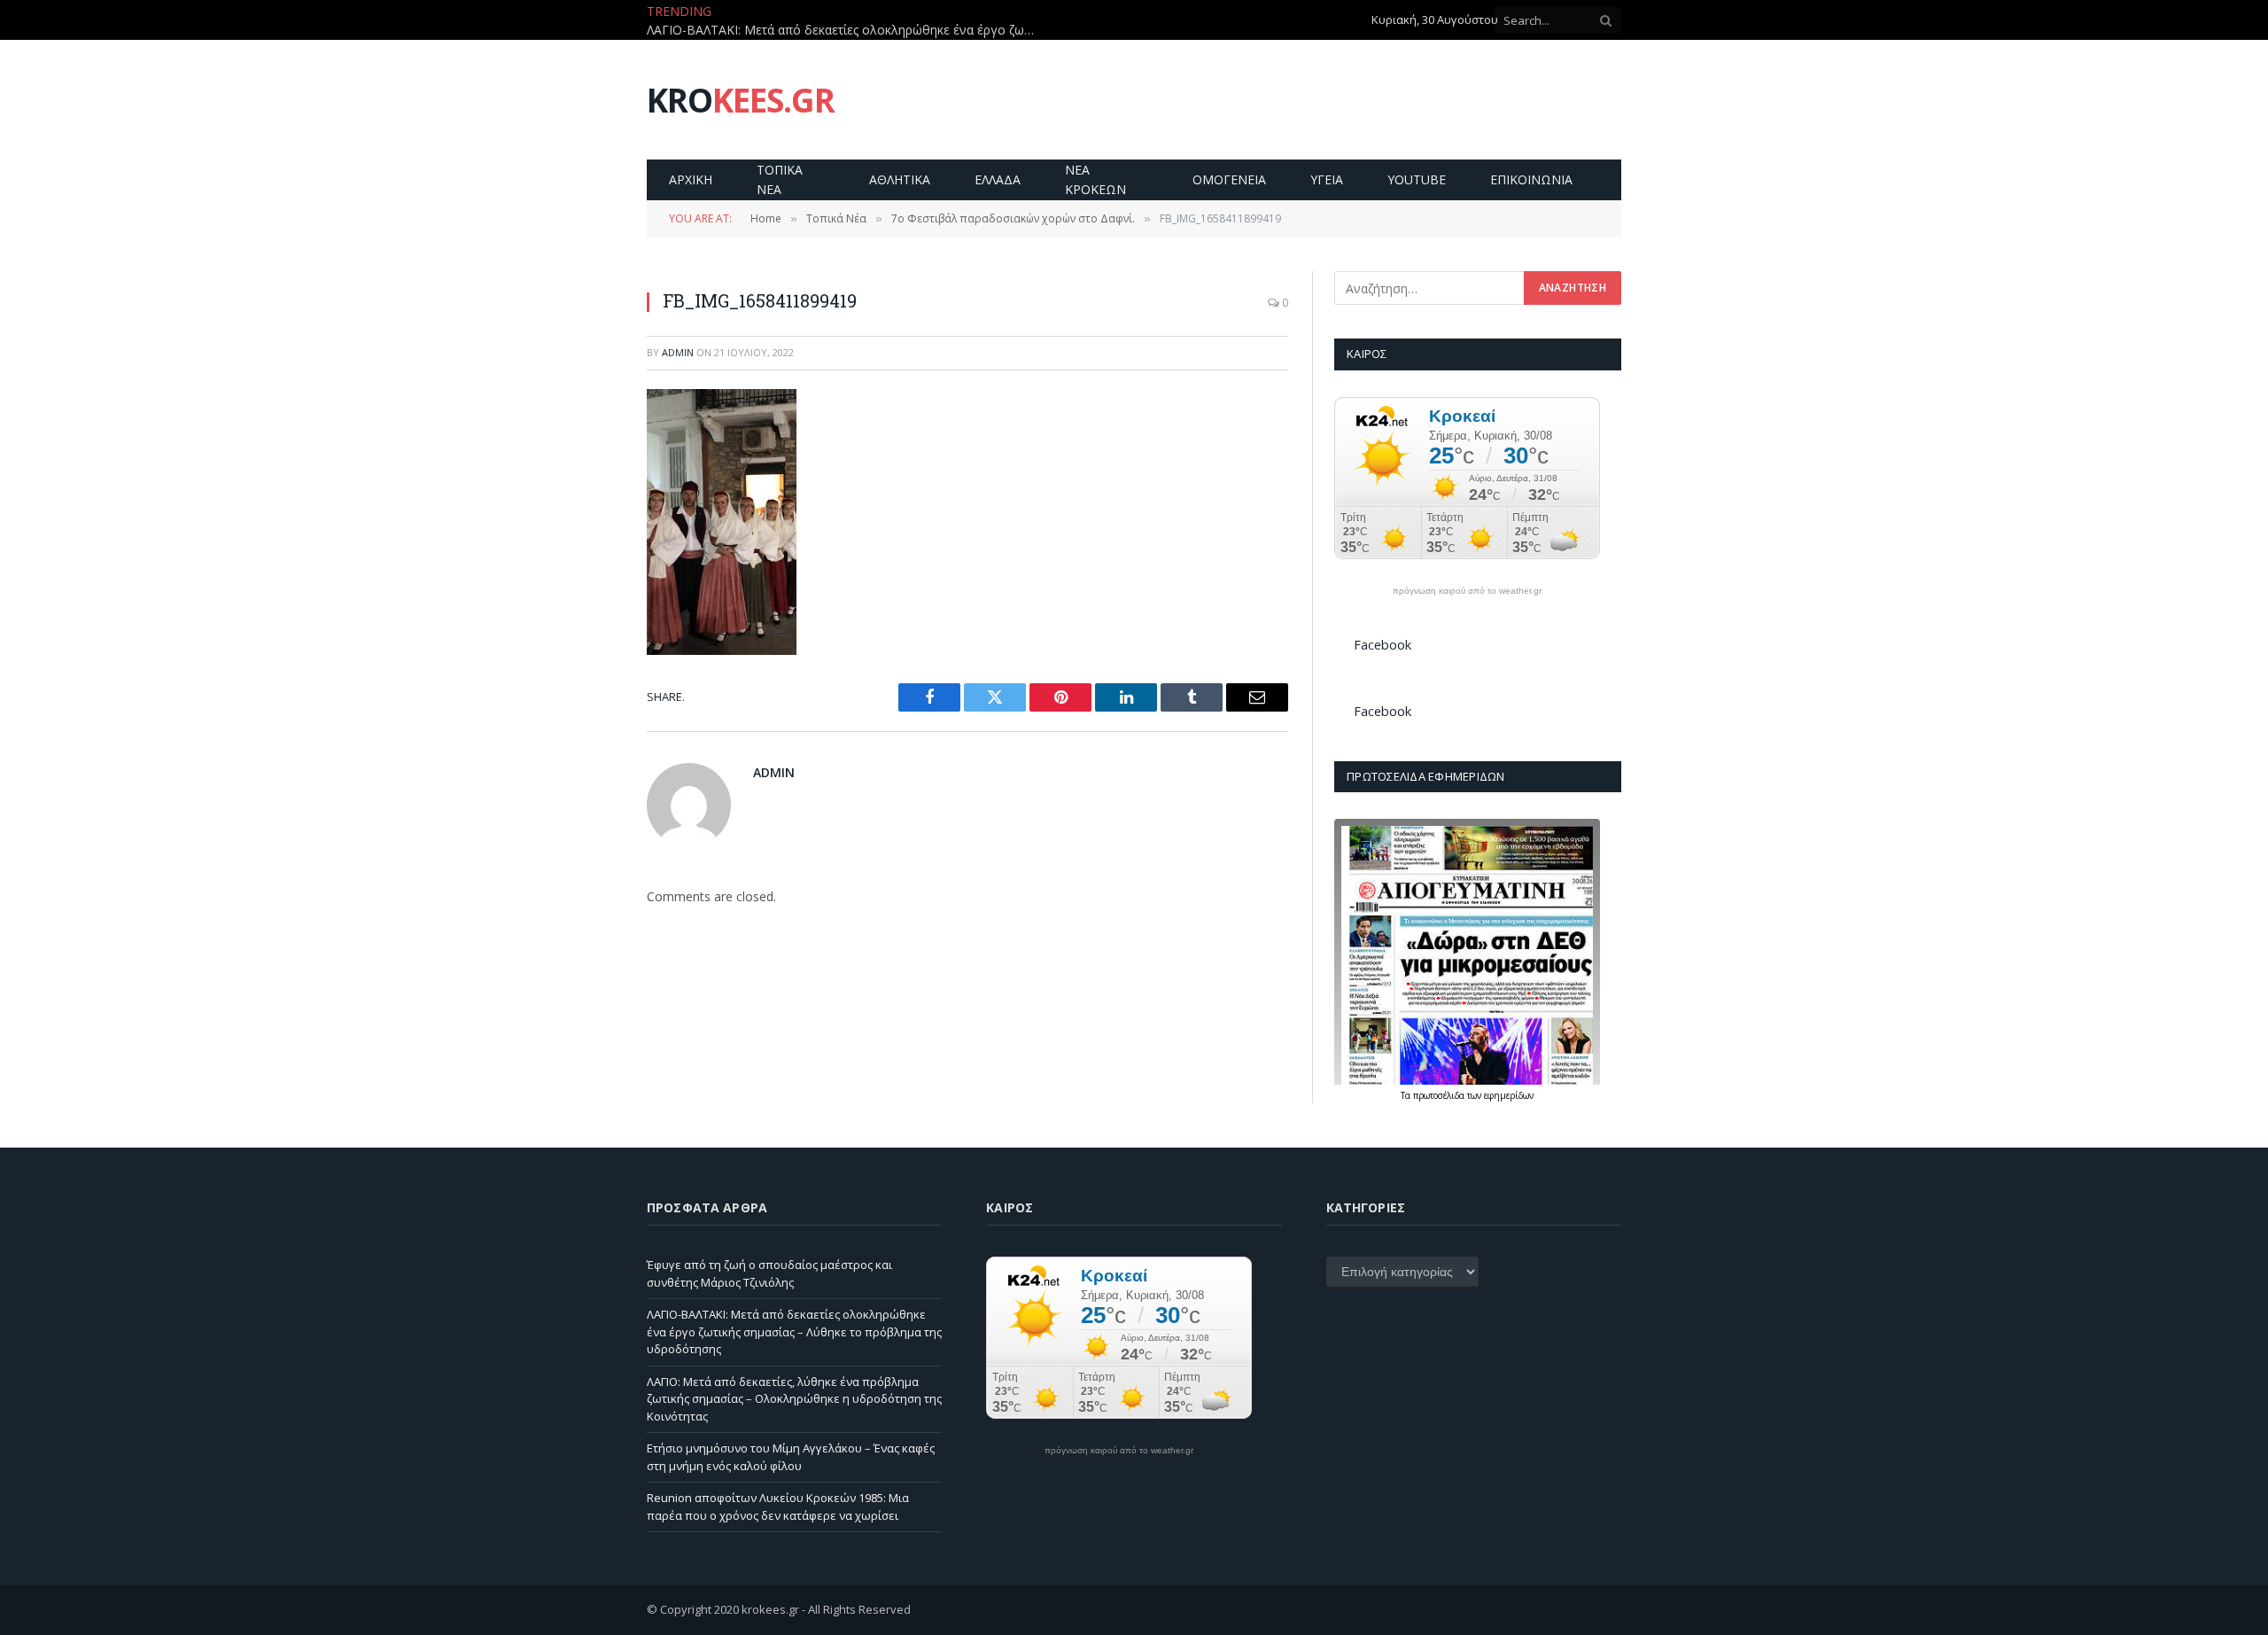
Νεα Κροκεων (1095, 179)
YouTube (1417, 179)
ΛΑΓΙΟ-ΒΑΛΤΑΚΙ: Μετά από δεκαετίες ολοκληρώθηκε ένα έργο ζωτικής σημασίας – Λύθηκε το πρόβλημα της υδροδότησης (846, 30)
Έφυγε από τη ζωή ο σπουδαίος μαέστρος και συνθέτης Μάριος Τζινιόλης (769, 1273)
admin (678, 352)
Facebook (1383, 644)
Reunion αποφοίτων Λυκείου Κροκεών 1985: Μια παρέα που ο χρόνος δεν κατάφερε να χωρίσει (778, 1507)
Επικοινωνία (1531, 179)
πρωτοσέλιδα (1440, 1095)
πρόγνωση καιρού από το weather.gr (1467, 591)
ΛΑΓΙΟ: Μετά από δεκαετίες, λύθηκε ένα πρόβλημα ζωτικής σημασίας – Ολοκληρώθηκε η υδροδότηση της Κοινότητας (794, 1399)
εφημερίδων (1509, 1095)
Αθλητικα (900, 179)
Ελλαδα (998, 179)
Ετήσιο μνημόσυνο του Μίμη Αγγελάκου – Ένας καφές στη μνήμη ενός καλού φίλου (791, 1457)
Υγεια (1327, 179)
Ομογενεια (1229, 179)
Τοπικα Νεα (780, 179)
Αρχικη (691, 179)
